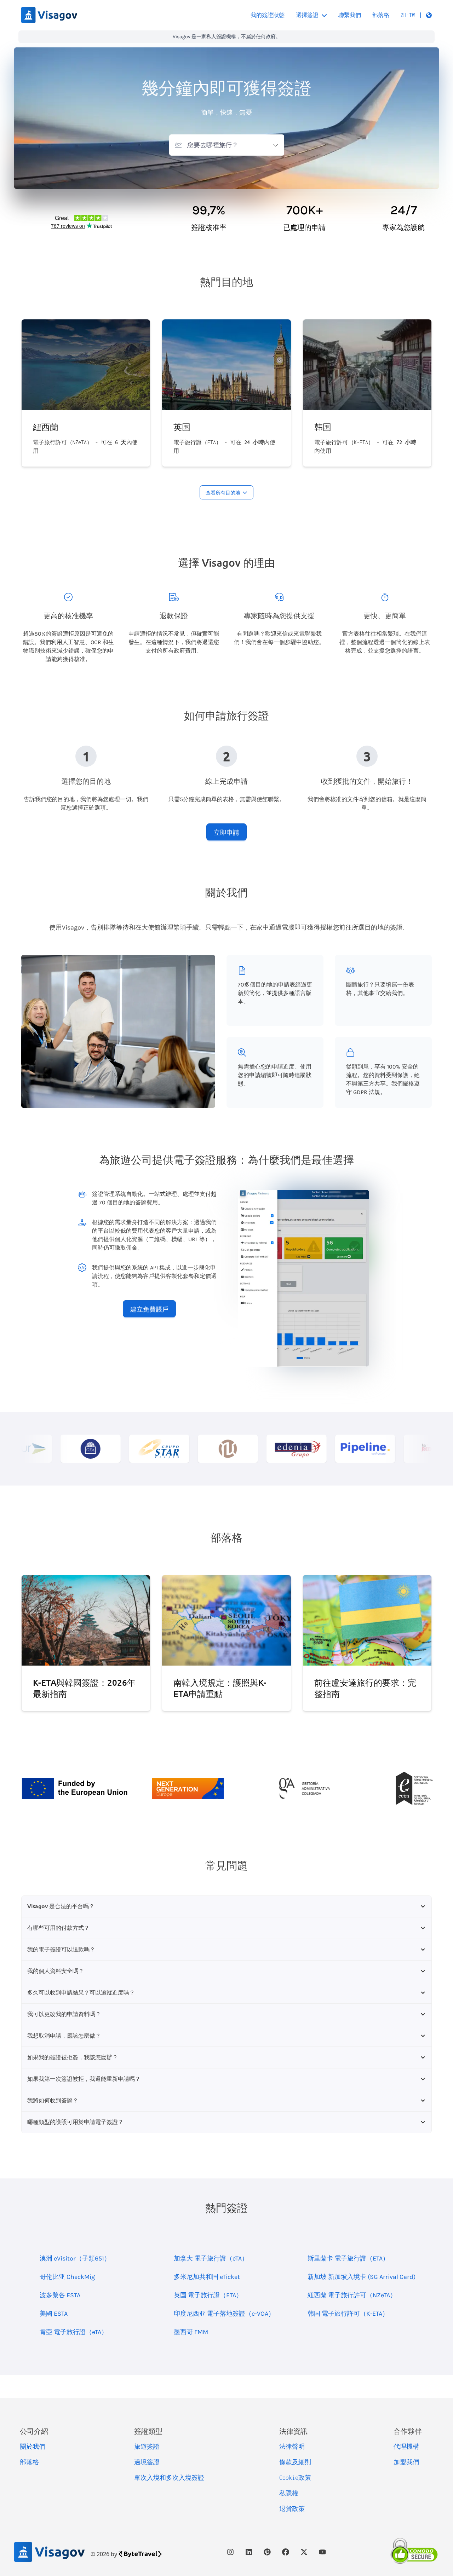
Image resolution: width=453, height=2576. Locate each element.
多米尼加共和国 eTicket (207, 2277)
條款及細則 (295, 2462)
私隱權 (289, 2493)
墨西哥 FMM (191, 2332)
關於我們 (33, 2447)
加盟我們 (406, 2462)
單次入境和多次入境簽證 (169, 2478)
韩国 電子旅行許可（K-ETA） (348, 2314)
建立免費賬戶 (149, 1309)
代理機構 (406, 2447)
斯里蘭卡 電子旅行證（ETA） (348, 2258)
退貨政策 (292, 2509)
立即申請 (226, 832)
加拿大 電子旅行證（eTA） (211, 2258)
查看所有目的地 (223, 493)
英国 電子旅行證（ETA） (208, 2295)
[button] (416, 15)
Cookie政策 (295, 2478)
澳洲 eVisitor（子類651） (75, 2258)
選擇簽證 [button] (307, 15)
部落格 (381, 15)
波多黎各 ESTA (60, 2295)
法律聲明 (292, 2447)
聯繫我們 (350, 15)
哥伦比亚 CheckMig (67, 2277)
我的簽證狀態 (268, 15)
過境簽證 (147, 2462)
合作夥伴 (408, 2431)
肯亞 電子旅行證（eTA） (74, 2332)
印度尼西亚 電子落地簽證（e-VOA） (224, 2314)
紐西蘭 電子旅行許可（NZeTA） (352, 2295)
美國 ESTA (54, 2314)
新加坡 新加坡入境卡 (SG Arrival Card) (362, 2277)
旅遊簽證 (147, 2447)
